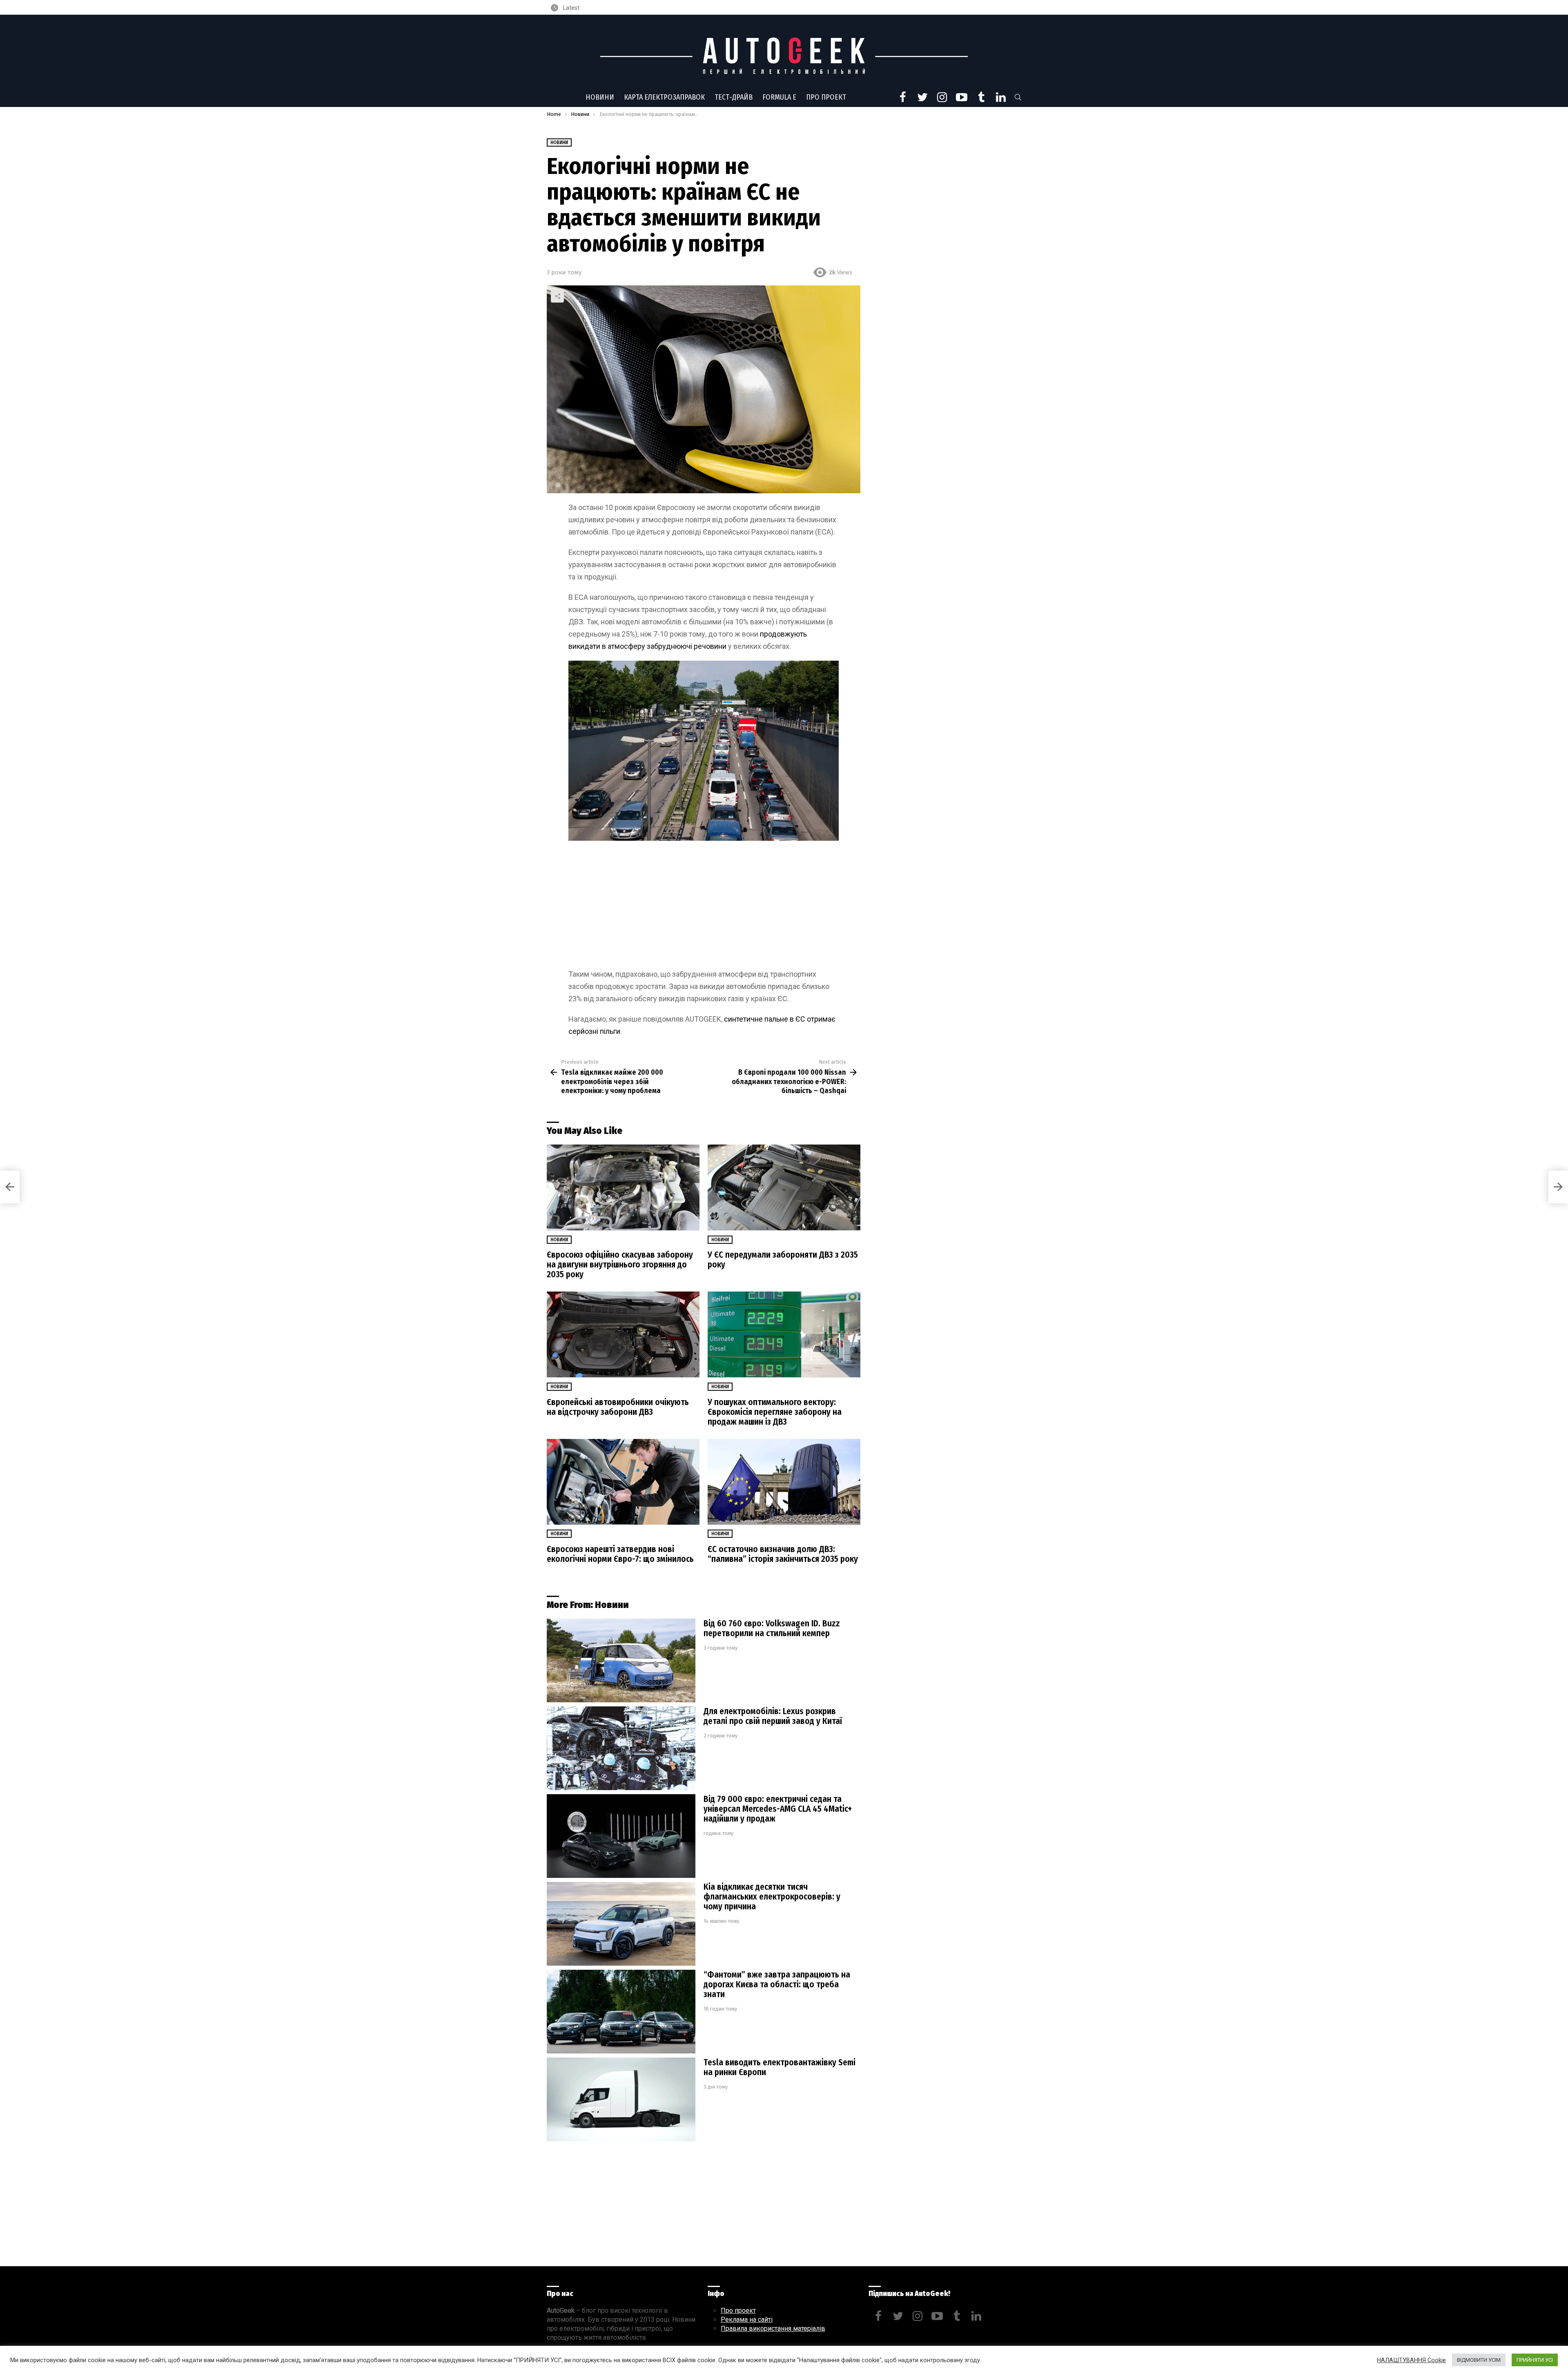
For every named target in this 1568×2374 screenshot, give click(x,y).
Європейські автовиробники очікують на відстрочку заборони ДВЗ (618, 1407)
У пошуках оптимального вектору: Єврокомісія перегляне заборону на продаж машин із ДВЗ (775, 1412)
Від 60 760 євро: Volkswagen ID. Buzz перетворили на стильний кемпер (772, 1628)
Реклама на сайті (747, 2319)
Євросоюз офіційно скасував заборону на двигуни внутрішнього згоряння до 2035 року (620, 1265)
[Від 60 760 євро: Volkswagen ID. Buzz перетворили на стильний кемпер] (621, 1660)
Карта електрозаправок (664, 97)
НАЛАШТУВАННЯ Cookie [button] (1411, 2360)
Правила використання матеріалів (773, 2328)
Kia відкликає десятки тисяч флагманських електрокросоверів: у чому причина (772, 1897)
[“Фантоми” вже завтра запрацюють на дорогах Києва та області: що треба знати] (621, 2012)
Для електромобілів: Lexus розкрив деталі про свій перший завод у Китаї (773, 1716)
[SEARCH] (1018, 97)
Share (557, 296)
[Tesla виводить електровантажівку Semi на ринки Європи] (621, 2099)
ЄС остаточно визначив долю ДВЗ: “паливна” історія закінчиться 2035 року (783, 1554)
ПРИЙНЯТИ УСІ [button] (1535, 2360)
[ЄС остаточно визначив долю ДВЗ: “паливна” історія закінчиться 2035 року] (784, 1482)
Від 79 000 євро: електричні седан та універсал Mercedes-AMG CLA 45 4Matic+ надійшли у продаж (778, 1809)
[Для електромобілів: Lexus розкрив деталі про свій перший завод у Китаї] (621, 1748)
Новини (600, 97)
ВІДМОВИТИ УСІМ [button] (1479, 2360)
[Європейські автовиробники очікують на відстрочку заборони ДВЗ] (623, 1335)
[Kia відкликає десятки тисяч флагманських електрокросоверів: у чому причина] (621, 1924)
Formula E (779, 97)
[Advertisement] (704, 908)
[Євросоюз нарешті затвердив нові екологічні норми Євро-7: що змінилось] (623, 1482)
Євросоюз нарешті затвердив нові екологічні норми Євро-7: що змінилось (620, 1554)
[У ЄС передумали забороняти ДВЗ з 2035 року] (784, 1188)
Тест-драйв (734, 97)
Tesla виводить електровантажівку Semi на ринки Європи (780, 2067)
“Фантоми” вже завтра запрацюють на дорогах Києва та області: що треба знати (777, 1984)
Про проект (826, 97)
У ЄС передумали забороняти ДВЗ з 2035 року (783, 1260)
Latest (571, 8)
